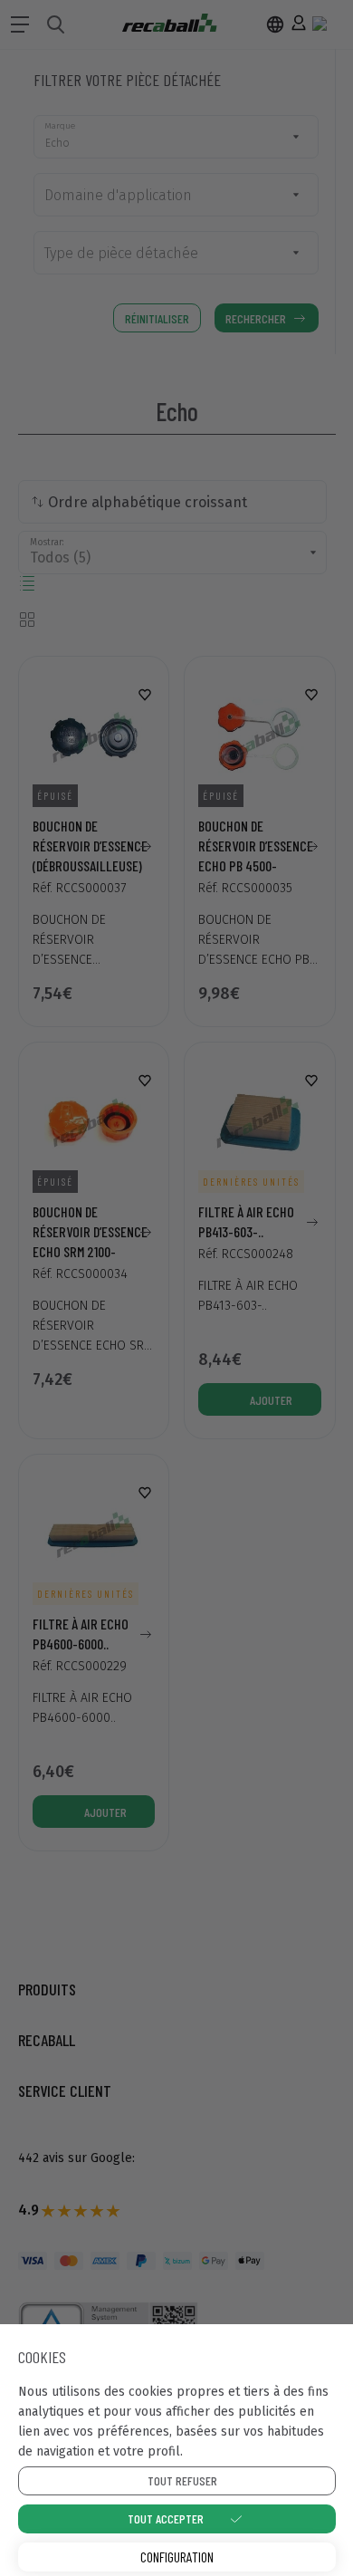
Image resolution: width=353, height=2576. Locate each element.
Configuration (177, 2557)
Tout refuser (182, 2480)
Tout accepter (166, 2518)
